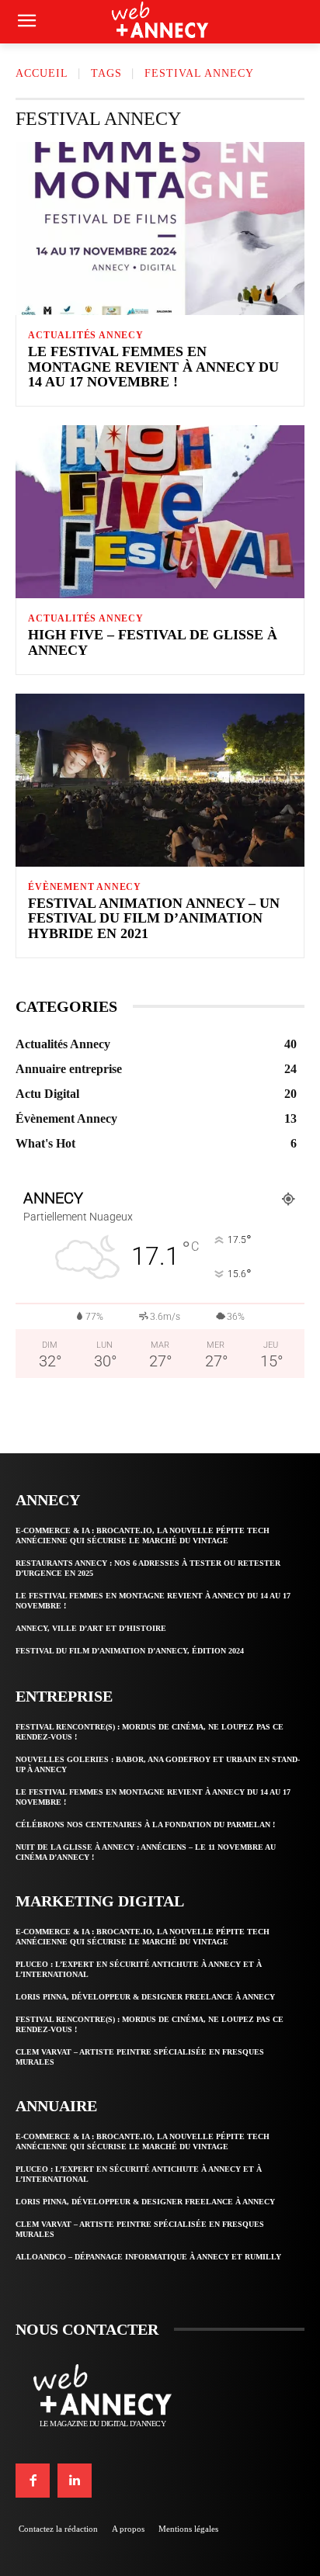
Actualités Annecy (86, 335)
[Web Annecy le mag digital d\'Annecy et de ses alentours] (160, 19)
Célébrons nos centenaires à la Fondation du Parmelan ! (145, 1825)
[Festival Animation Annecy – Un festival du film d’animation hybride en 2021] (160, 780)
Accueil (42, 73)
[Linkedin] (75, 2481)
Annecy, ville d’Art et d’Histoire (91, 1628)
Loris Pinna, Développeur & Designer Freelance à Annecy (145, 1997)
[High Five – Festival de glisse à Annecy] (160, 512)
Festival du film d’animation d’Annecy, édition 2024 (130, 1651)
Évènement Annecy (85, 887)
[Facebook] (33, 2481)
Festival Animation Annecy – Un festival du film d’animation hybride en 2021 (154, 919)
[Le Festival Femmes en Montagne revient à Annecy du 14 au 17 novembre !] (160, 229)
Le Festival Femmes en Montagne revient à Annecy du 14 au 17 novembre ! (153, 367)
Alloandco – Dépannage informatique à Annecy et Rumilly (148, 2257)
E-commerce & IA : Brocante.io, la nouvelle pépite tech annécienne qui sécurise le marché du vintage (143, 1536)
